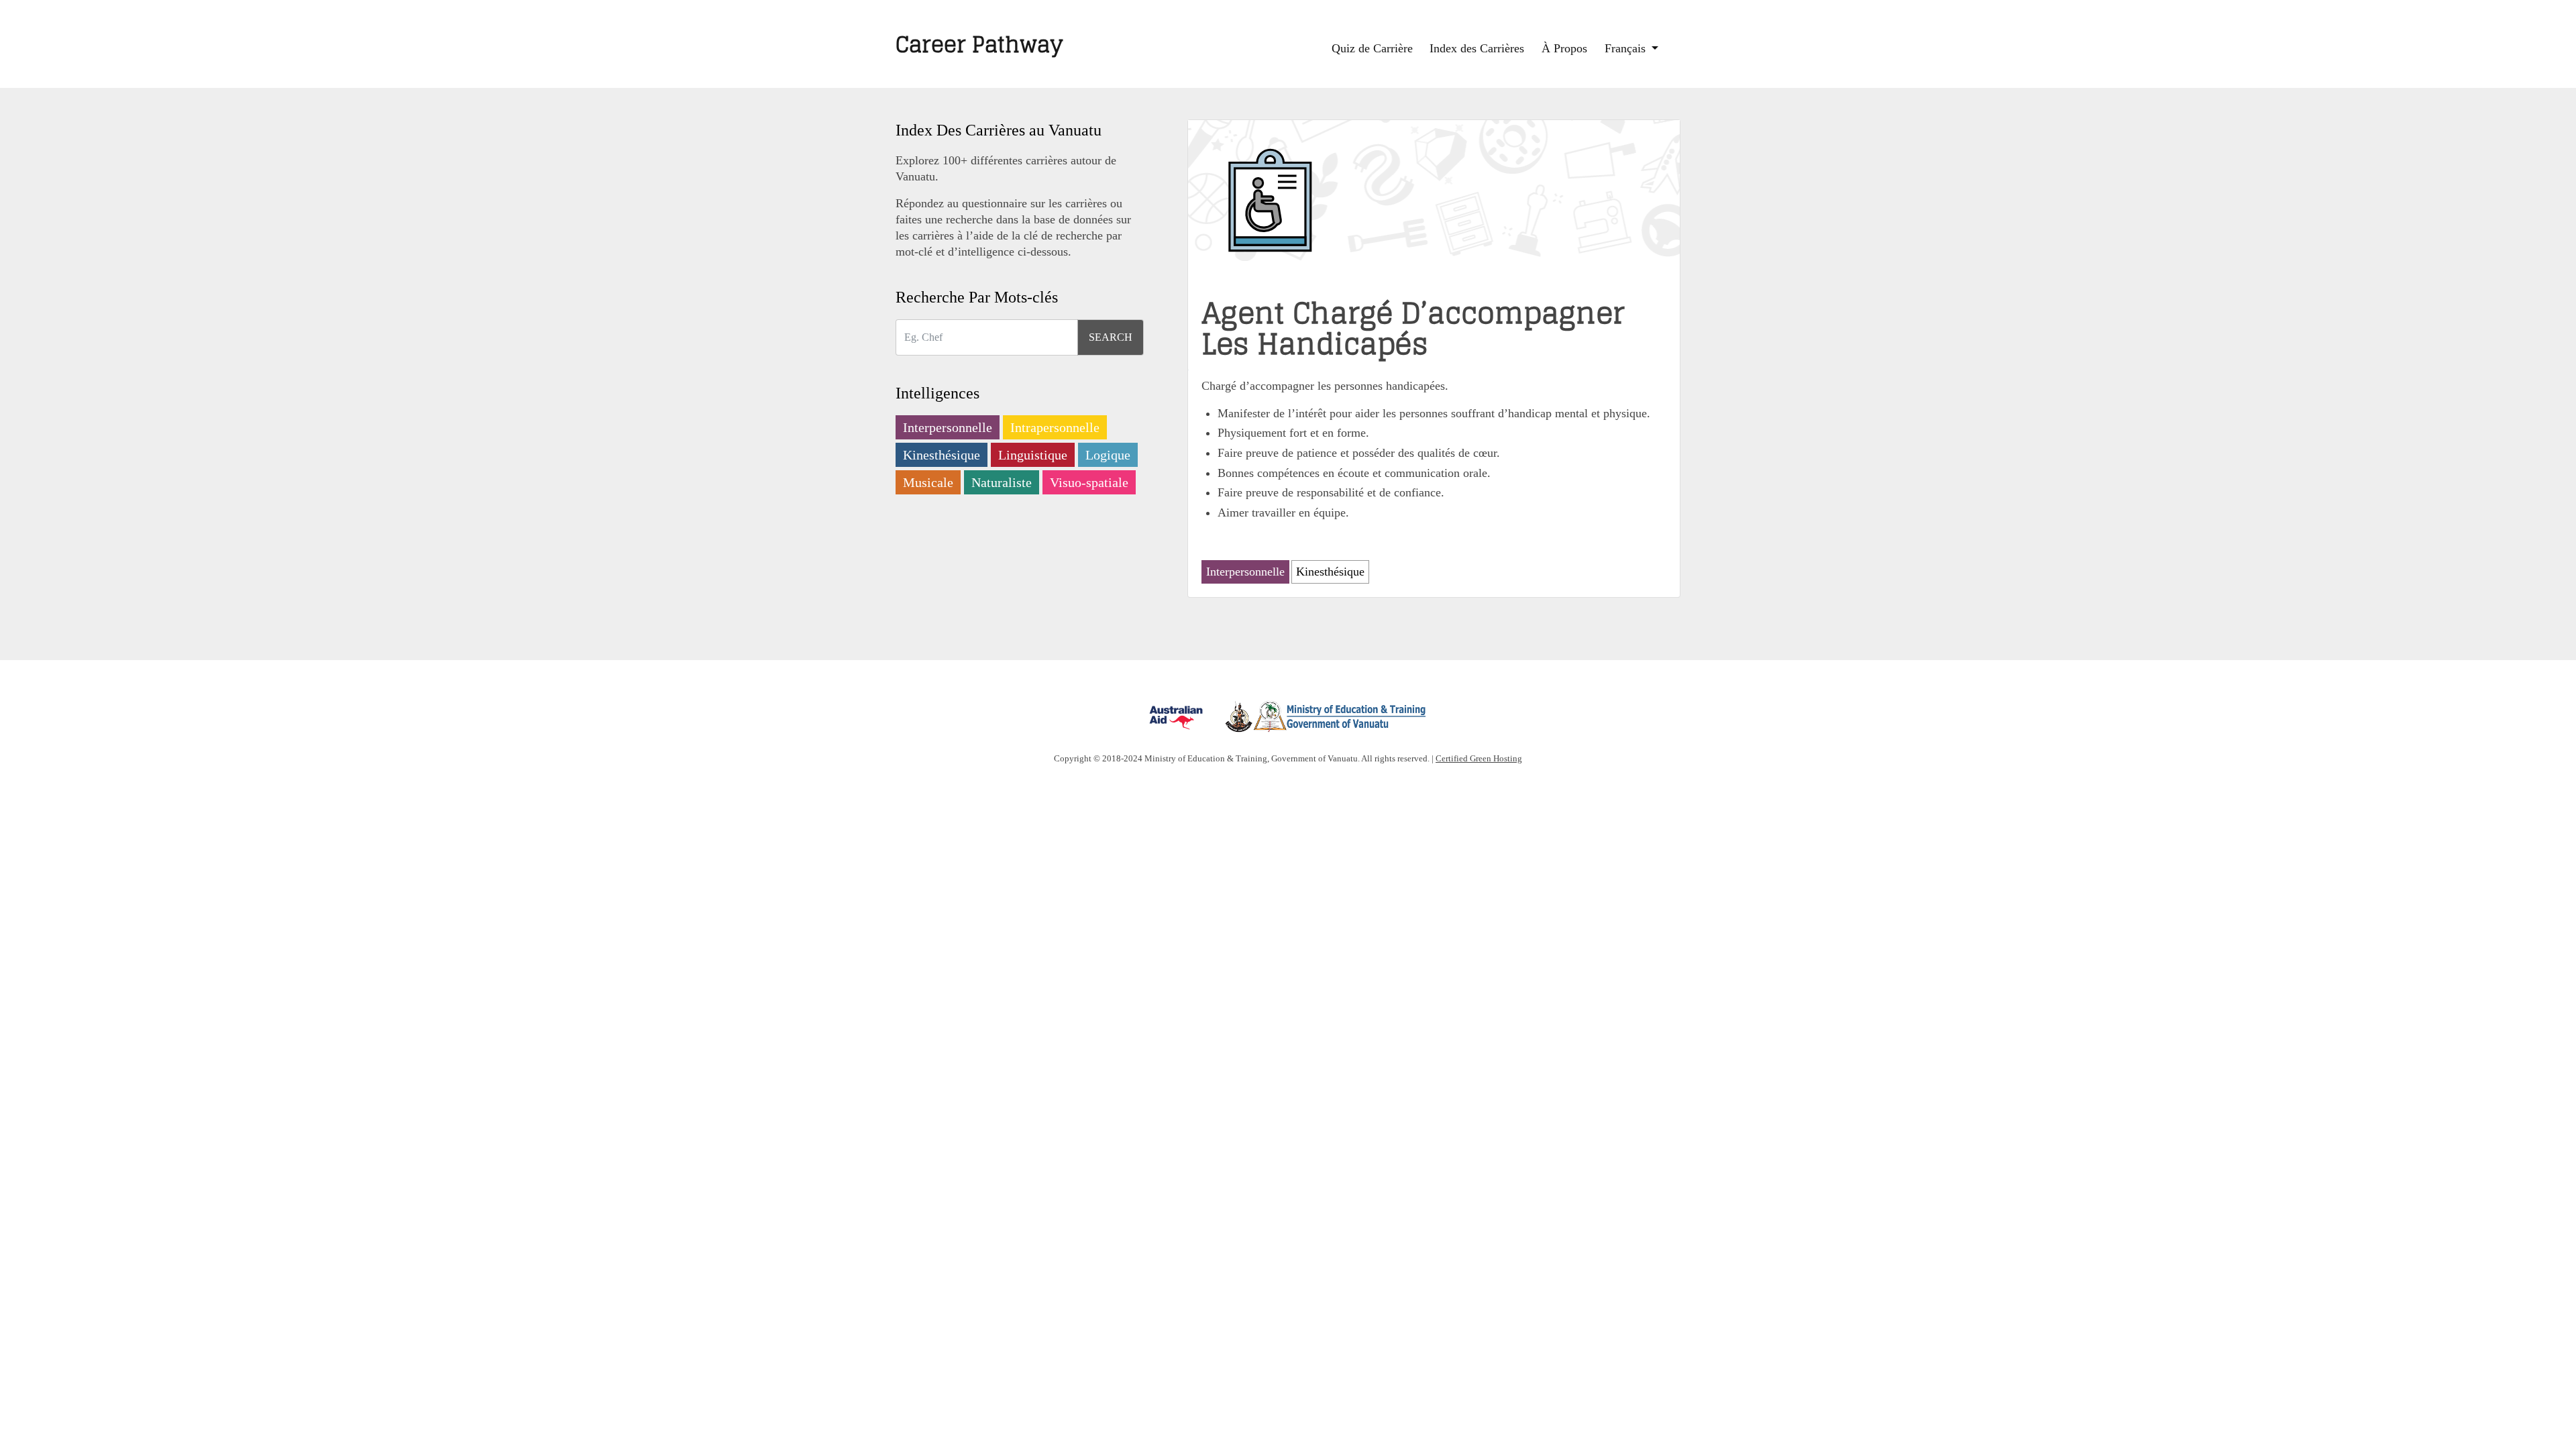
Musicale (928, 482)
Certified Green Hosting (1479, 758)
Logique (1108, 455)
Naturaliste (1002, 482)
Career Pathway (979, 44)
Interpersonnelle (948, 427)
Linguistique (1033, 455)
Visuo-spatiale (1089, 482)
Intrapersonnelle (1055, 427)
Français (1627, 48)
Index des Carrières (1477, 48)
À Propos (1564, 48)
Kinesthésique (942, 455)
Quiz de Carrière (1372, 48)
